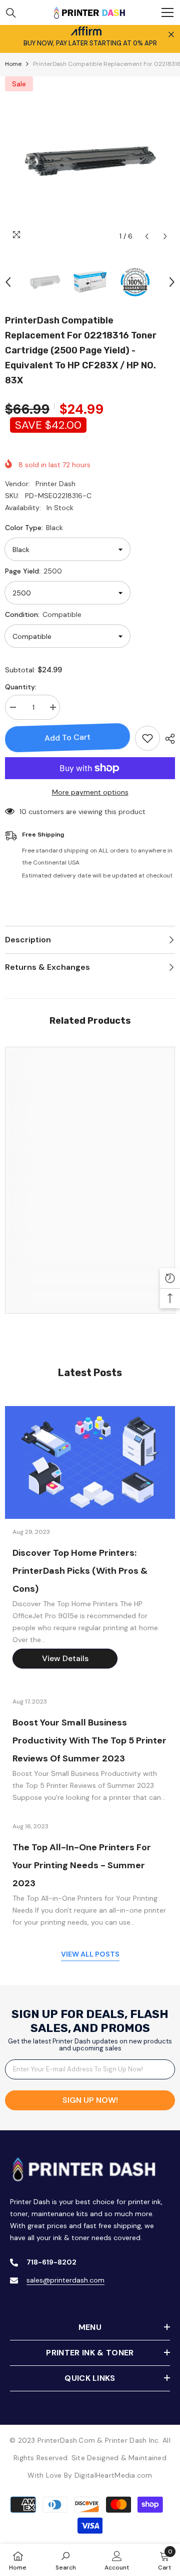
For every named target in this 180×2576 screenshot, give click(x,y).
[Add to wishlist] (147, 738)
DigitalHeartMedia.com (113, 2475)
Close (171, 35)
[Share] (167, 739)
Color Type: (34, 528)
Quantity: (21, 687)
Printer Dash (55, 484)
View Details (65, 1658)
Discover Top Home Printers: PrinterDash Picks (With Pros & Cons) (80, 1571)
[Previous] (147, 236)
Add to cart (67, 737)
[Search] (11, 13)
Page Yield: (33, 571)
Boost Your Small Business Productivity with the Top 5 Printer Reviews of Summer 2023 (89, 1740)
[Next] (165, 236)
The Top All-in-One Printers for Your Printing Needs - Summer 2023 (82, 1865)
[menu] (167, 12)
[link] (90, 1279)
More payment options (90, 792)
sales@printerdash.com (65, 2280)
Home (13, 64)
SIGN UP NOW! (90, 2100)
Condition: (43, 614)
